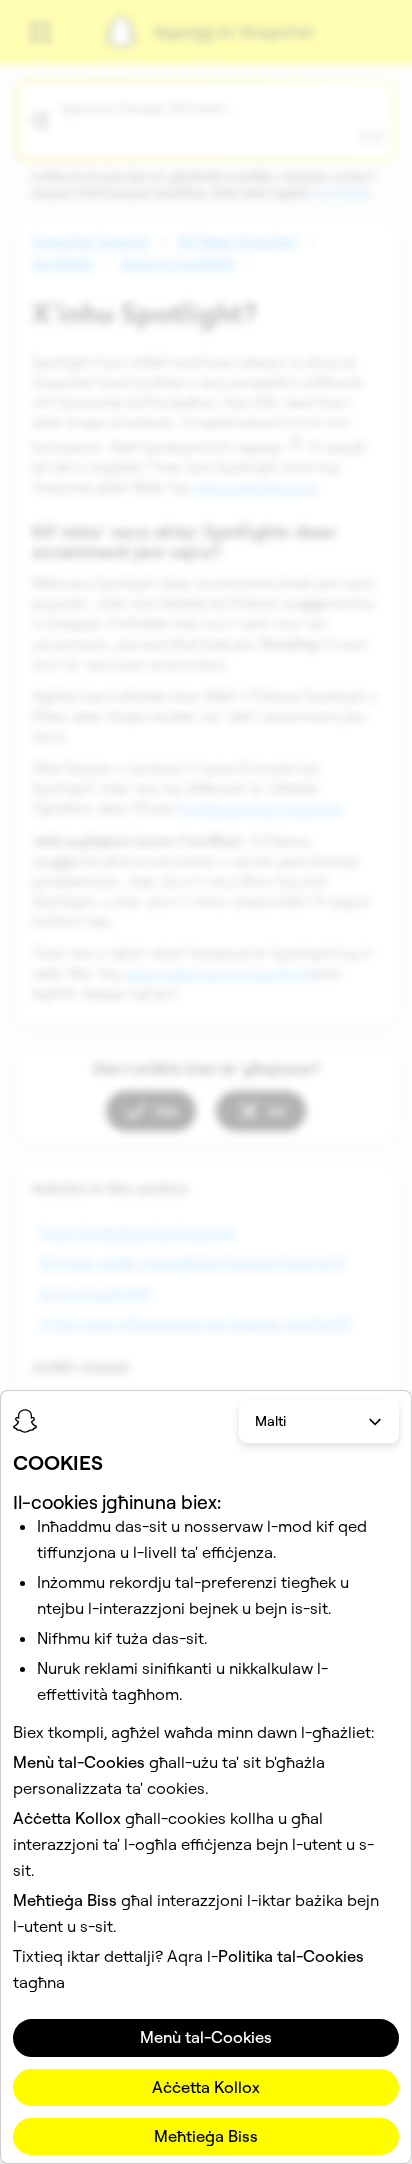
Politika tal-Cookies (291, 1956)
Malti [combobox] (270, 1421)
